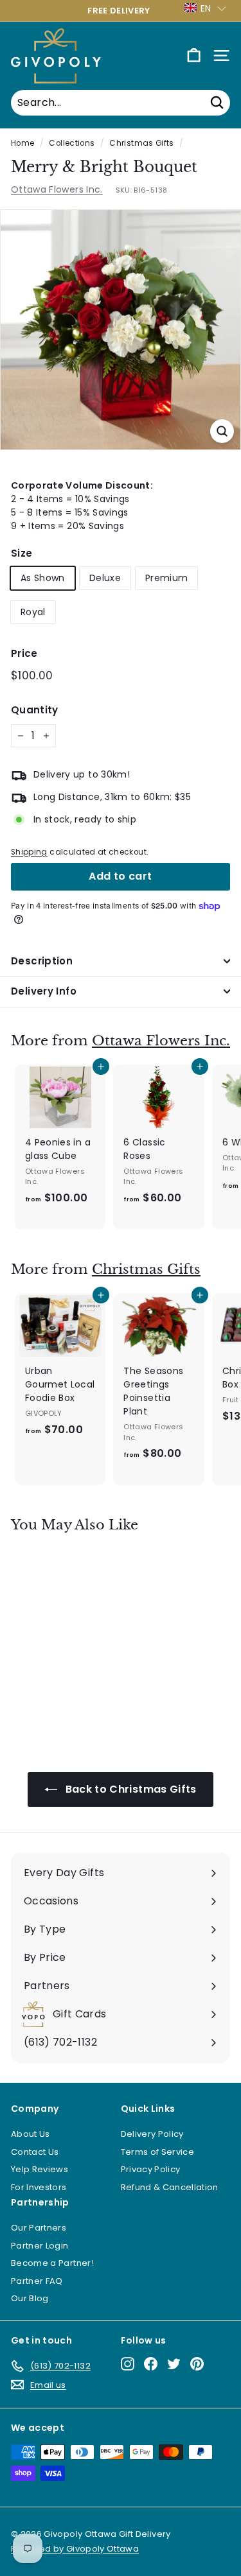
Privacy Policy (151, 2169)
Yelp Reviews (40, 2169)
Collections (72, 143)
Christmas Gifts (141, 143)
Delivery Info (44, 991)
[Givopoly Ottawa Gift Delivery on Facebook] (151, 2364)
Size (22, 553)
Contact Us (35, 2152)
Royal (33, 612)
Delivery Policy (152, 2134)
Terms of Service (158, 2152)
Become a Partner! (52, 2263)
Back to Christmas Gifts (129, 1789)
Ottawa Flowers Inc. (57, 189)
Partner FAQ (37, 2281)
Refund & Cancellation (170, 2187)
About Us (31, 2134)
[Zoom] (222, 431)
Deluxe (105, 578)
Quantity (35, 710)
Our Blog (30, 2298)
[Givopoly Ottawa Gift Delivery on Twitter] (174, 2364)
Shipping (29, 852)
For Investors (39, 2187)
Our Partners (39, 2228)
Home (22, 143)
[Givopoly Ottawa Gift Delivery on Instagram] (128, 2364)
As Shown (43, 578)
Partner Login (40, 2246)
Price (24, 653)
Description (42, 961)
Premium (166, 578)
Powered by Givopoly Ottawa (75, 2549)
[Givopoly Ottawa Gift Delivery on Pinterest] (197, 2364)
